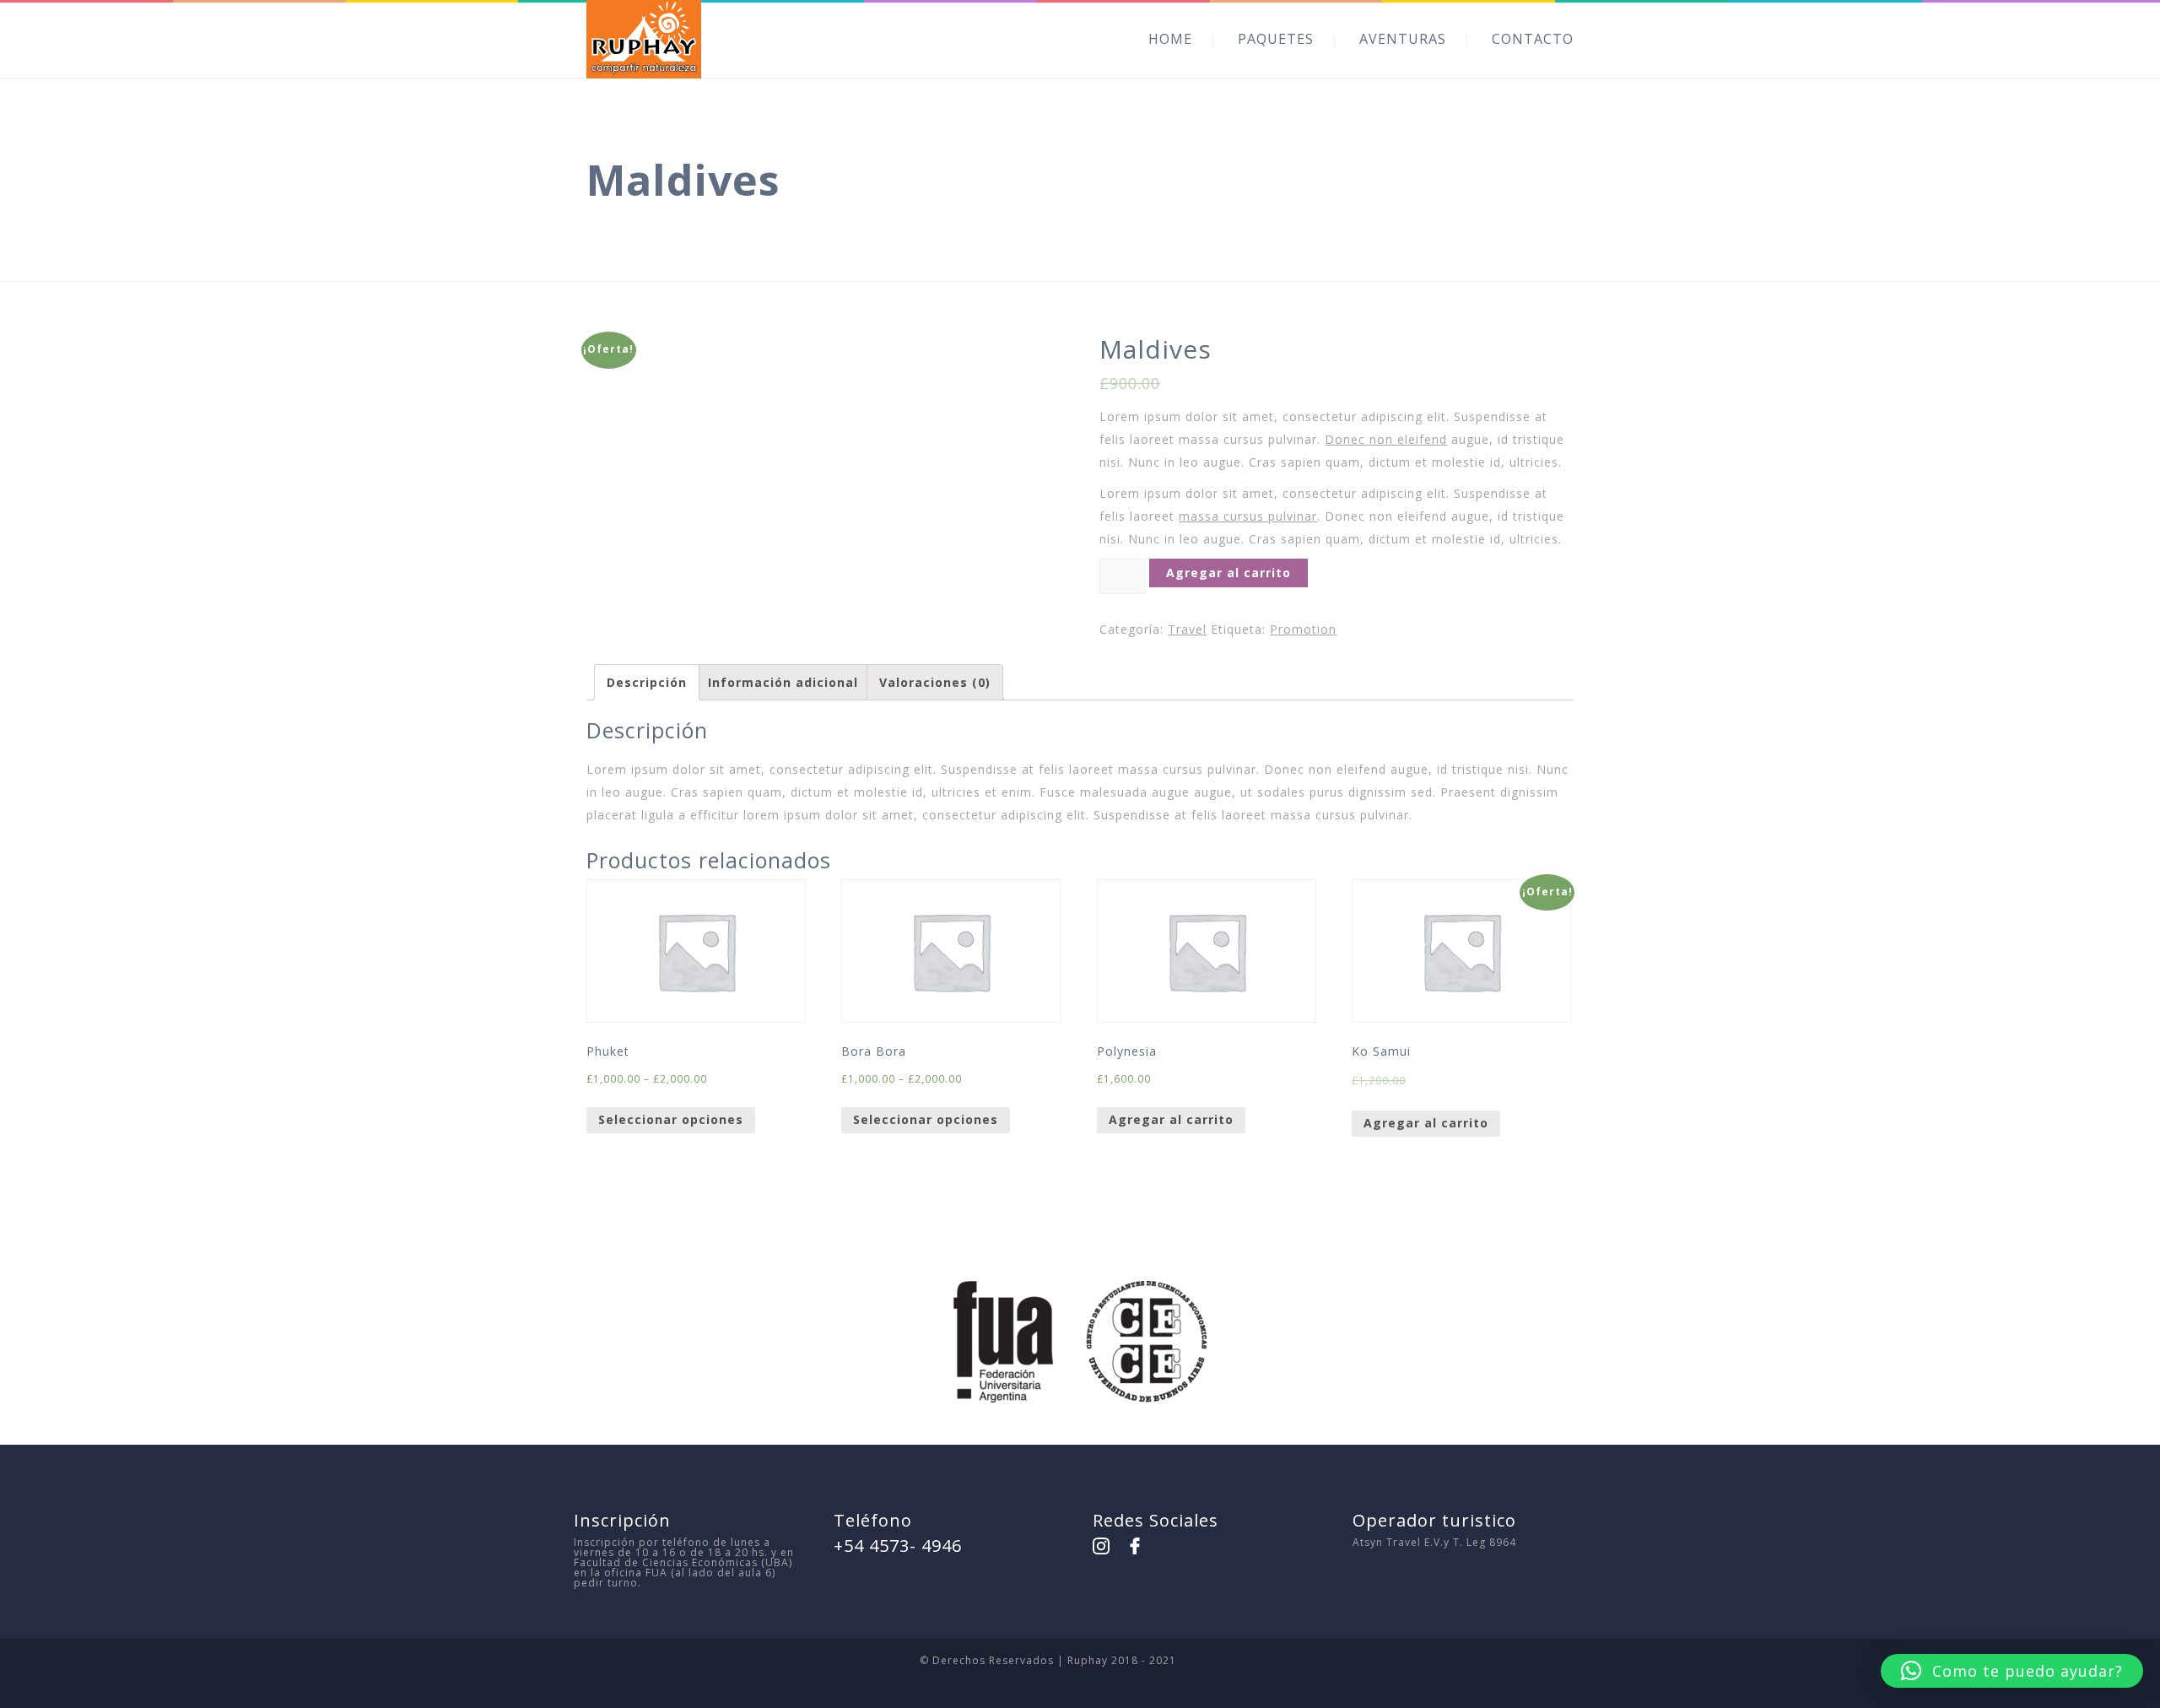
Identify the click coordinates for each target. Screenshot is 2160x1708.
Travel (1187, 629)
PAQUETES (1276, 39)
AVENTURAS (1403, 39)
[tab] (647, 682)
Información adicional (783, 682)
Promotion (1303, 629)
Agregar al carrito (1228, 573)
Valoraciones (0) (935, 682)
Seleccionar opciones (671, 1119)
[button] (2012, 1671)
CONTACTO (1533, 39)
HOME (1170, 39)
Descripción (647, 682)
